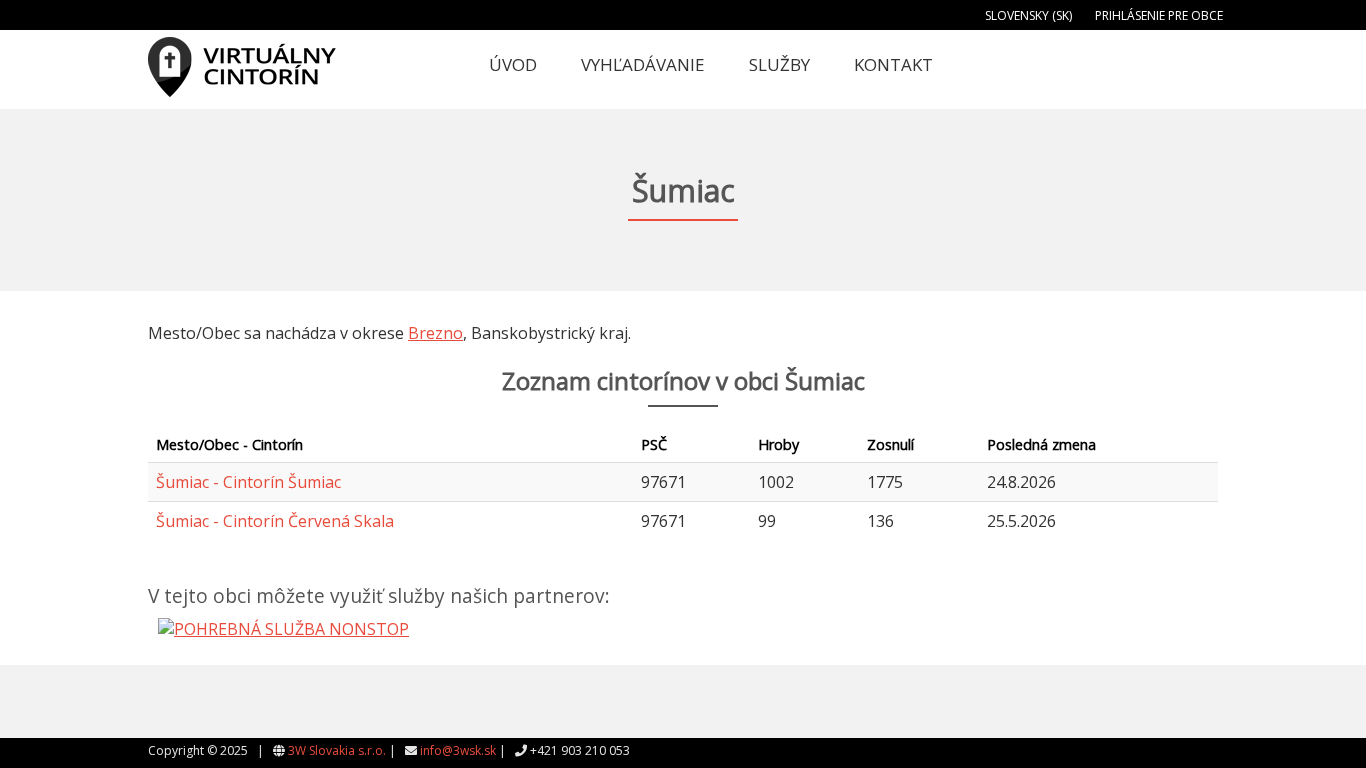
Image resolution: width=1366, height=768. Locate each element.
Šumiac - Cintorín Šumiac (248, 482)
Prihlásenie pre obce (1159, 15)
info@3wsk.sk (458, 750)
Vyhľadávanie (643, 64)
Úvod (513, 64)
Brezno (435, 333)
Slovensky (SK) (1028, 15)
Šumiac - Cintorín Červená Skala (275, 521)
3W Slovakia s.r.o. (337, 750)
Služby (779, 64)
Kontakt (893, 64)
